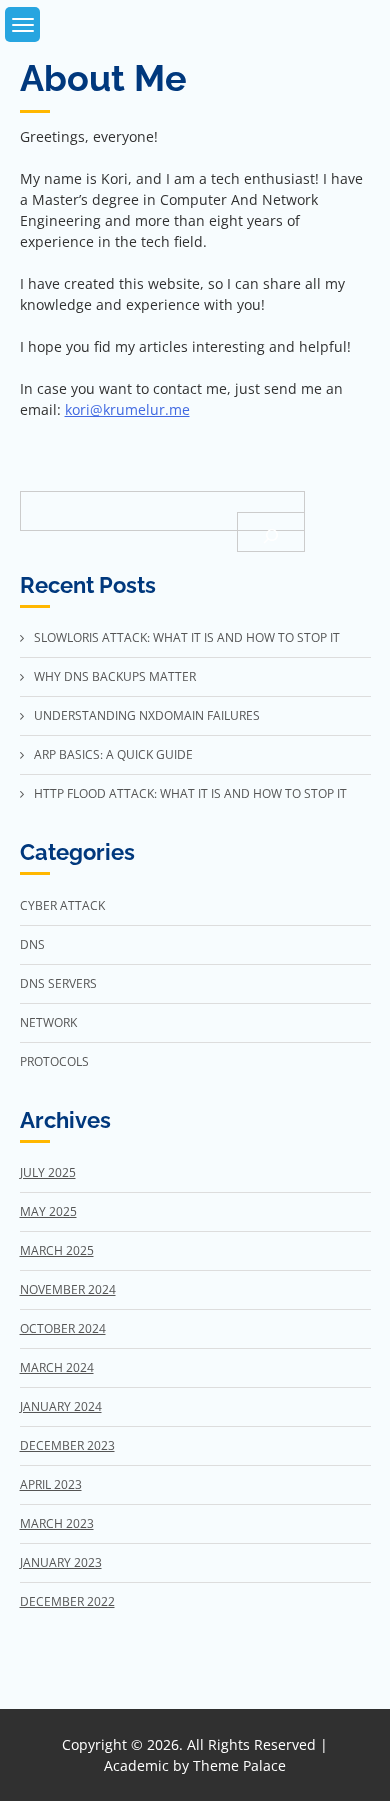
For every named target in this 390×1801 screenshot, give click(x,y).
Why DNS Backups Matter (115, 676)
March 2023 (57, 1523)
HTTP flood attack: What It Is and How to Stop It (190, 793)
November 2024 (68, 1289)
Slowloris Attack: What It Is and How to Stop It (187, 637)
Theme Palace (239, 1765)
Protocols (54, 1061)
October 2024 (63, 1328)
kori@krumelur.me (127, 409)
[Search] (270, 532)
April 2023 (51, 1484)
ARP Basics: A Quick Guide (113, 754)
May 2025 (48, 1211)
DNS (32, 944)
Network (48, 1022)
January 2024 (61, 1406)
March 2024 (57, 1367)
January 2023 (61, 1562)
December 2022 (67, 1601)
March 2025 (57, 1250)
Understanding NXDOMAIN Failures (147, 715)
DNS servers (58, 983)
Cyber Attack (62, 905)
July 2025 (48, 1172)
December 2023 (67, 1445)
